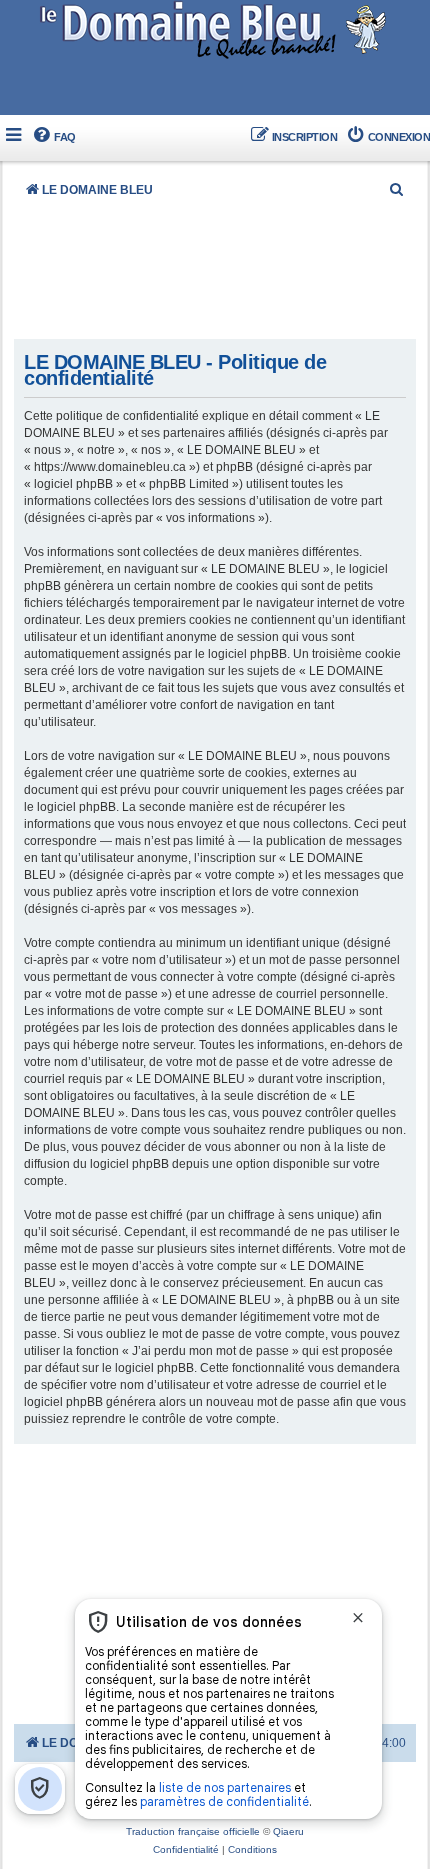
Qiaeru (288, 1831)
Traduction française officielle (193, 1831)
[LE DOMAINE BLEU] (215, 29)
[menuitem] (53, 137)
